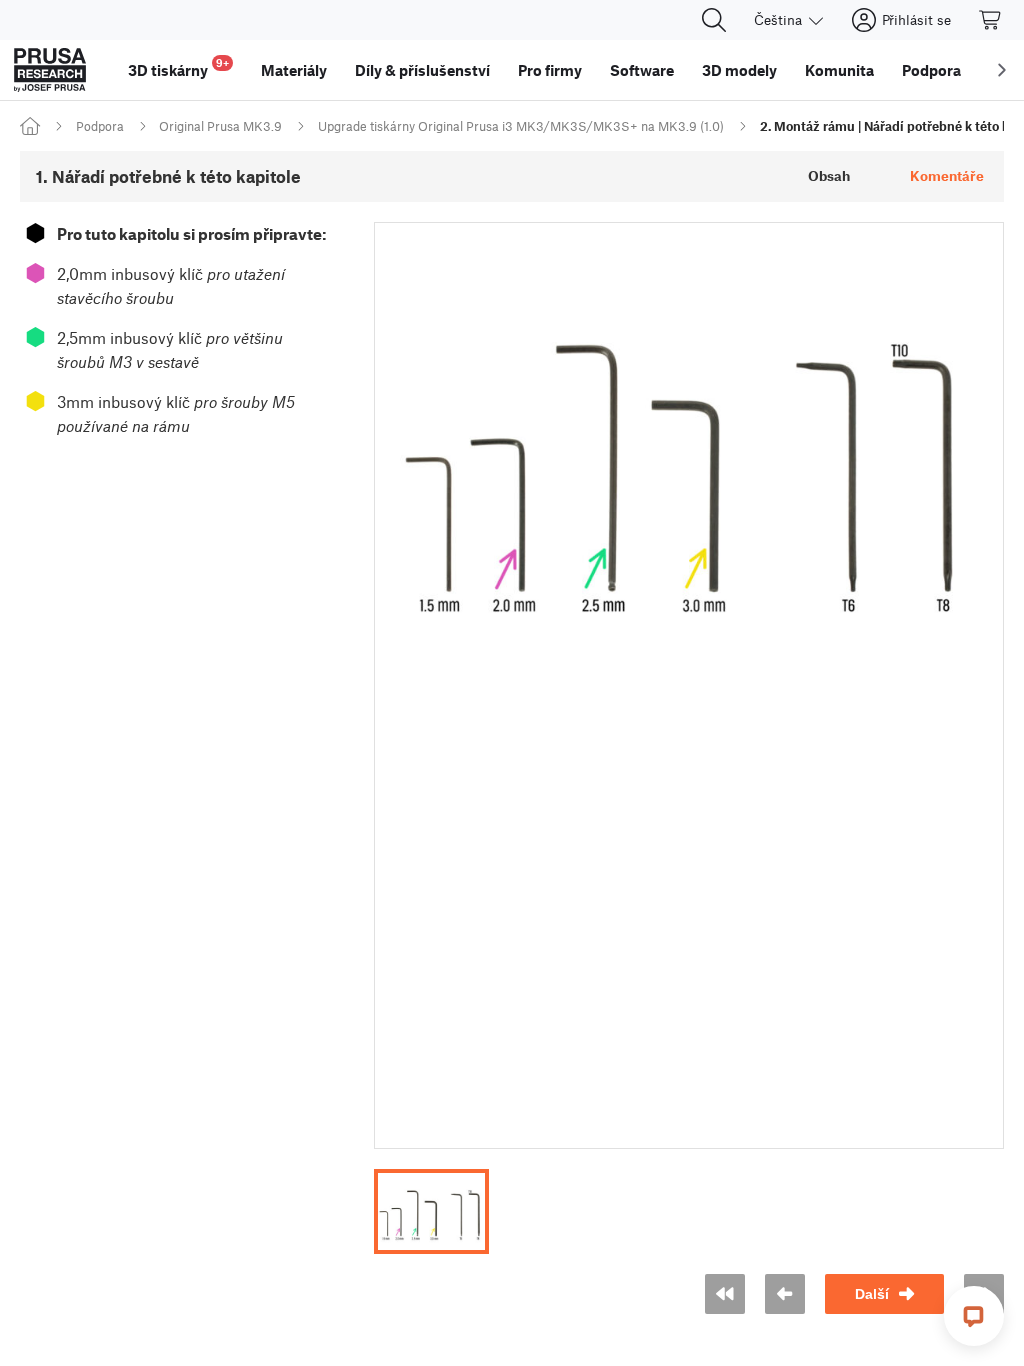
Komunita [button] (839, 70)
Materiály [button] (294, 70)
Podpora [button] (931, 70)
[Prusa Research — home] (50, 70)
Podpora (100, 126)
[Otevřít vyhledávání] (714, 20)
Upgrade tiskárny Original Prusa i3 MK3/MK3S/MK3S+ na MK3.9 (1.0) (521, 126)
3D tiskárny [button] (178, 67)
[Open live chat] (974, 1316)
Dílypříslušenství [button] (422, 70)
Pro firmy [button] (550, 70)
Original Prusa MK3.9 (220, 126)
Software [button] (642, 70)
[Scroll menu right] (1002, 70)
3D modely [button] (739, 70)
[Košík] (991, 20)
